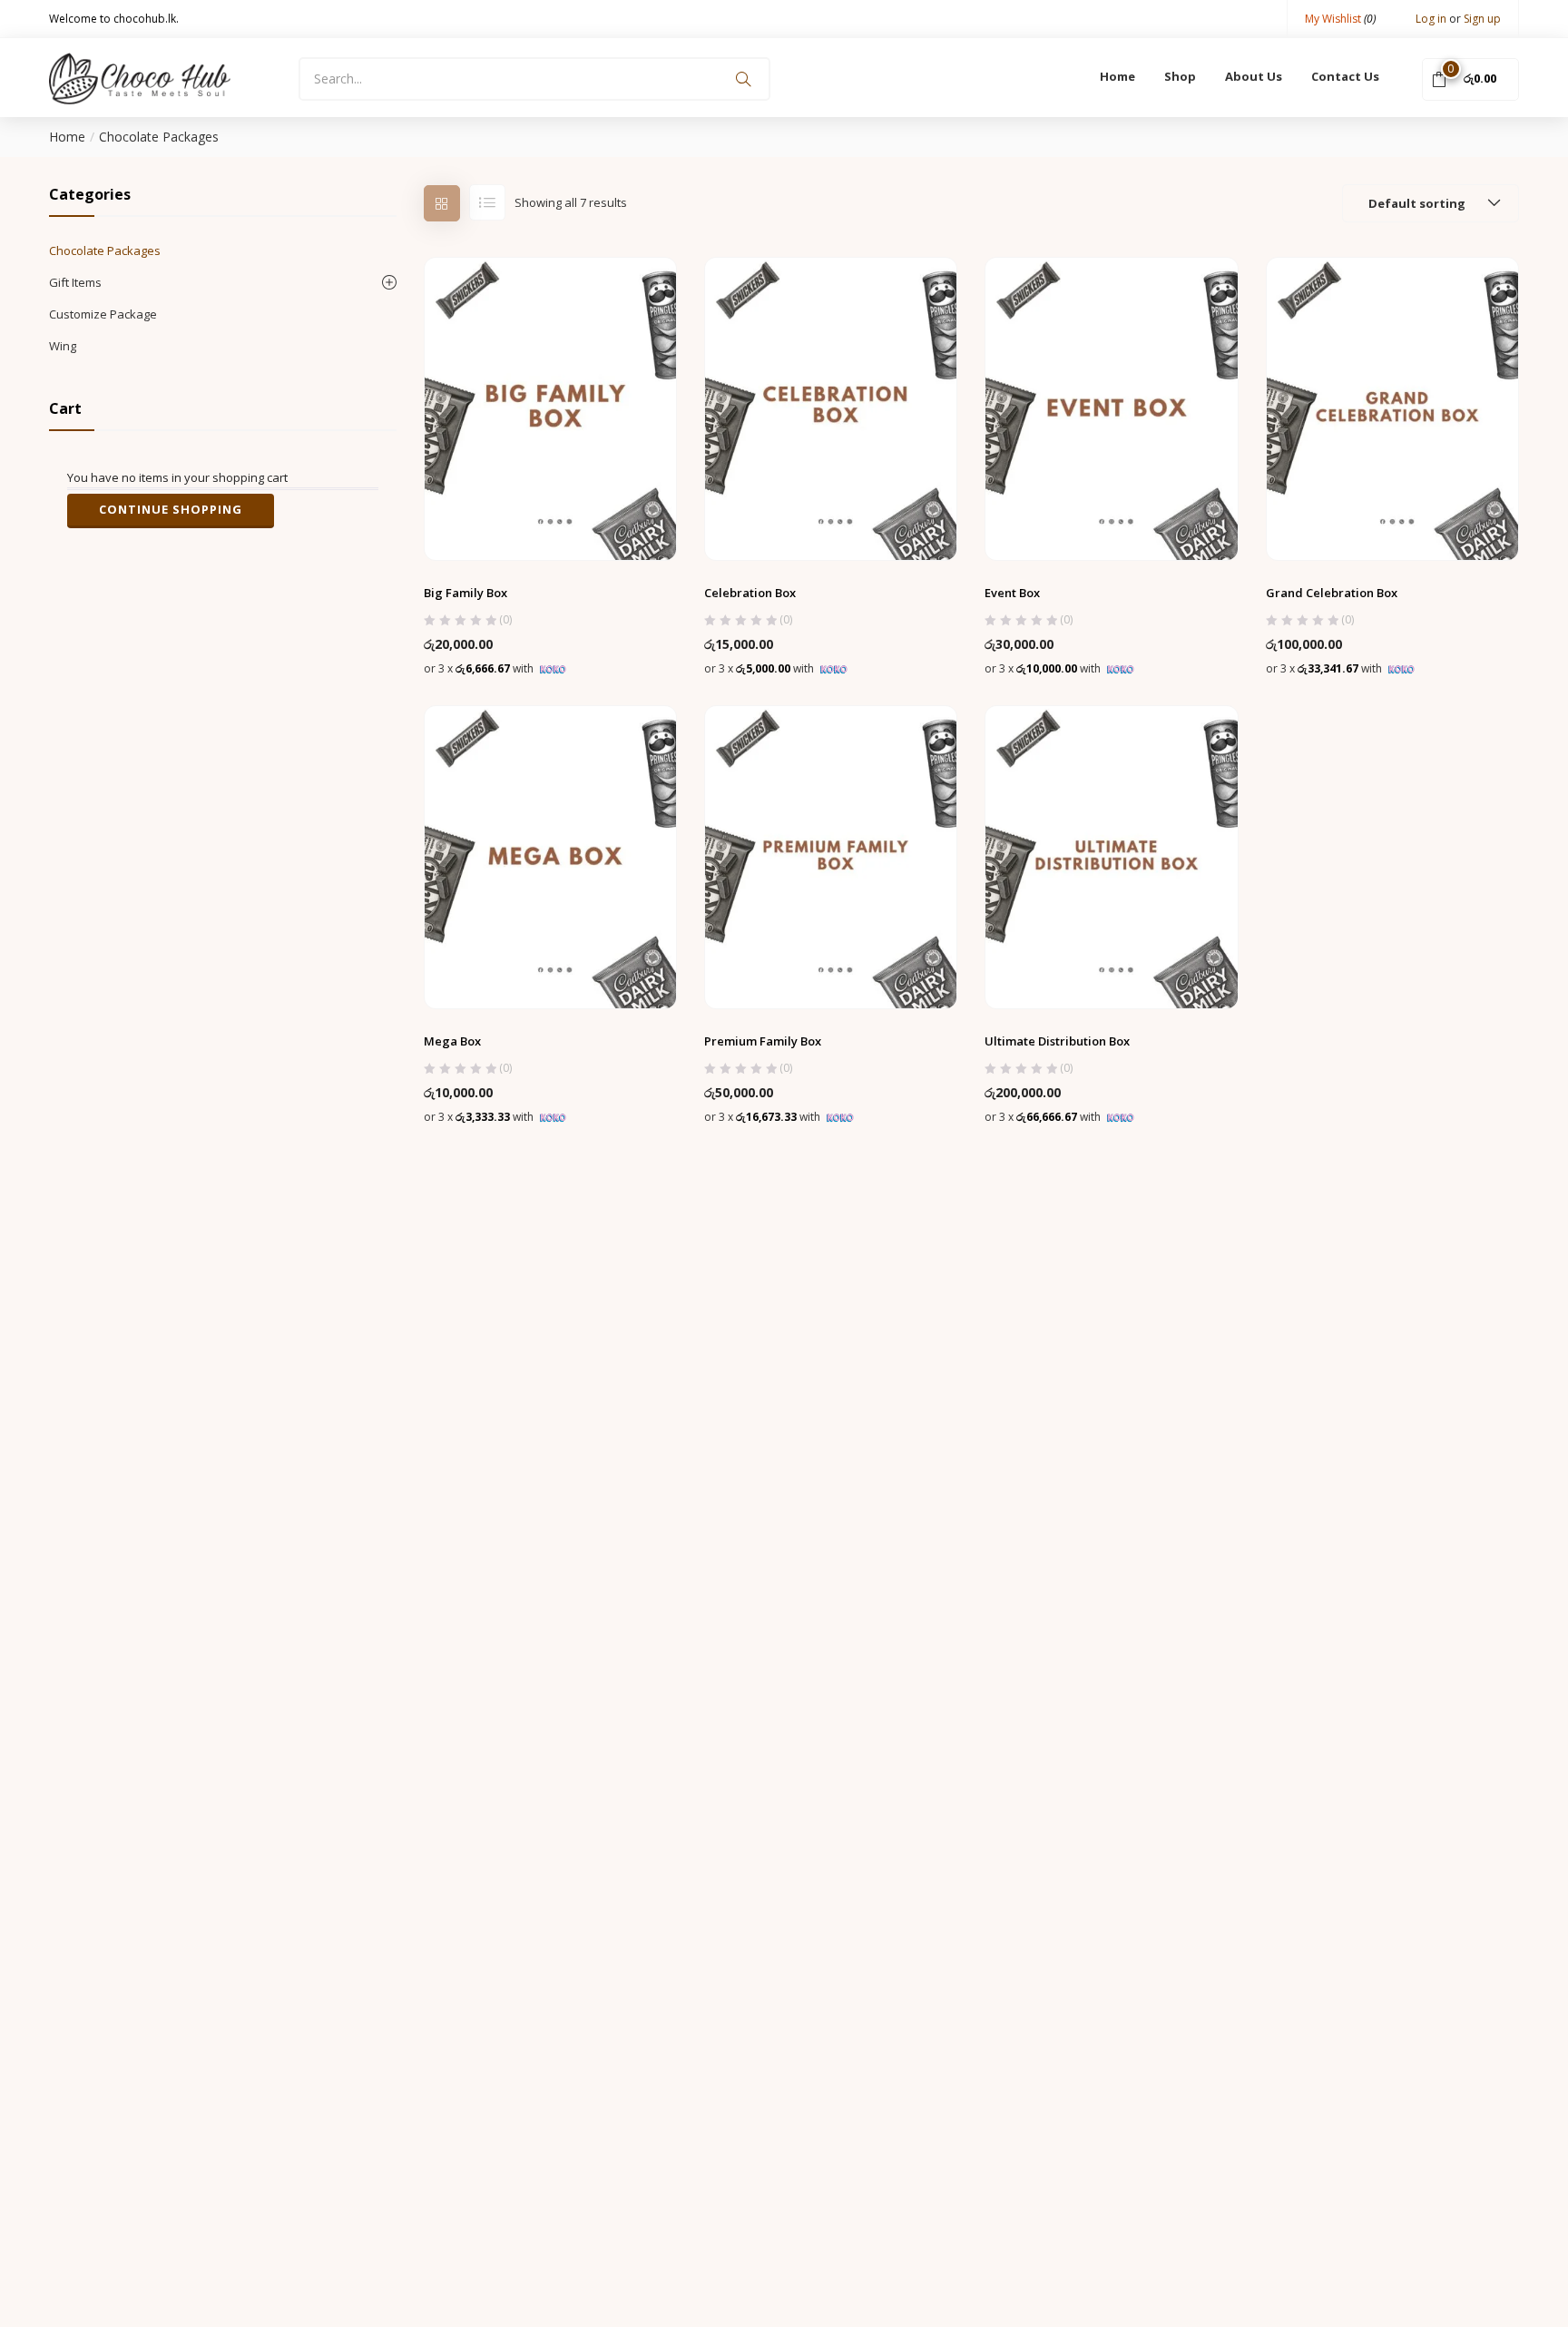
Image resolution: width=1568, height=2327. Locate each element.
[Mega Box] (550, 856)
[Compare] (587, 517)
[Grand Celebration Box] (1392, 407)
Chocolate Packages (105, 250)
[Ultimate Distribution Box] (1111, 856)
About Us (1254, 76)
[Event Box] (1111, 407)
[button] (1470, 78)
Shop (1180, 76)
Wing (63, 346)
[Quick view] (550, 517)
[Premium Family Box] (831, 856)
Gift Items (75, 282)
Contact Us (1345, 76)
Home (1117, 76)
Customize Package (103, 314)
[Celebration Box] (831, 407)
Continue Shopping (171, 509)
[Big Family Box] (550, 407)
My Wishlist (1340, 19)
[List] (487, 202)
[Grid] (442, 203)
